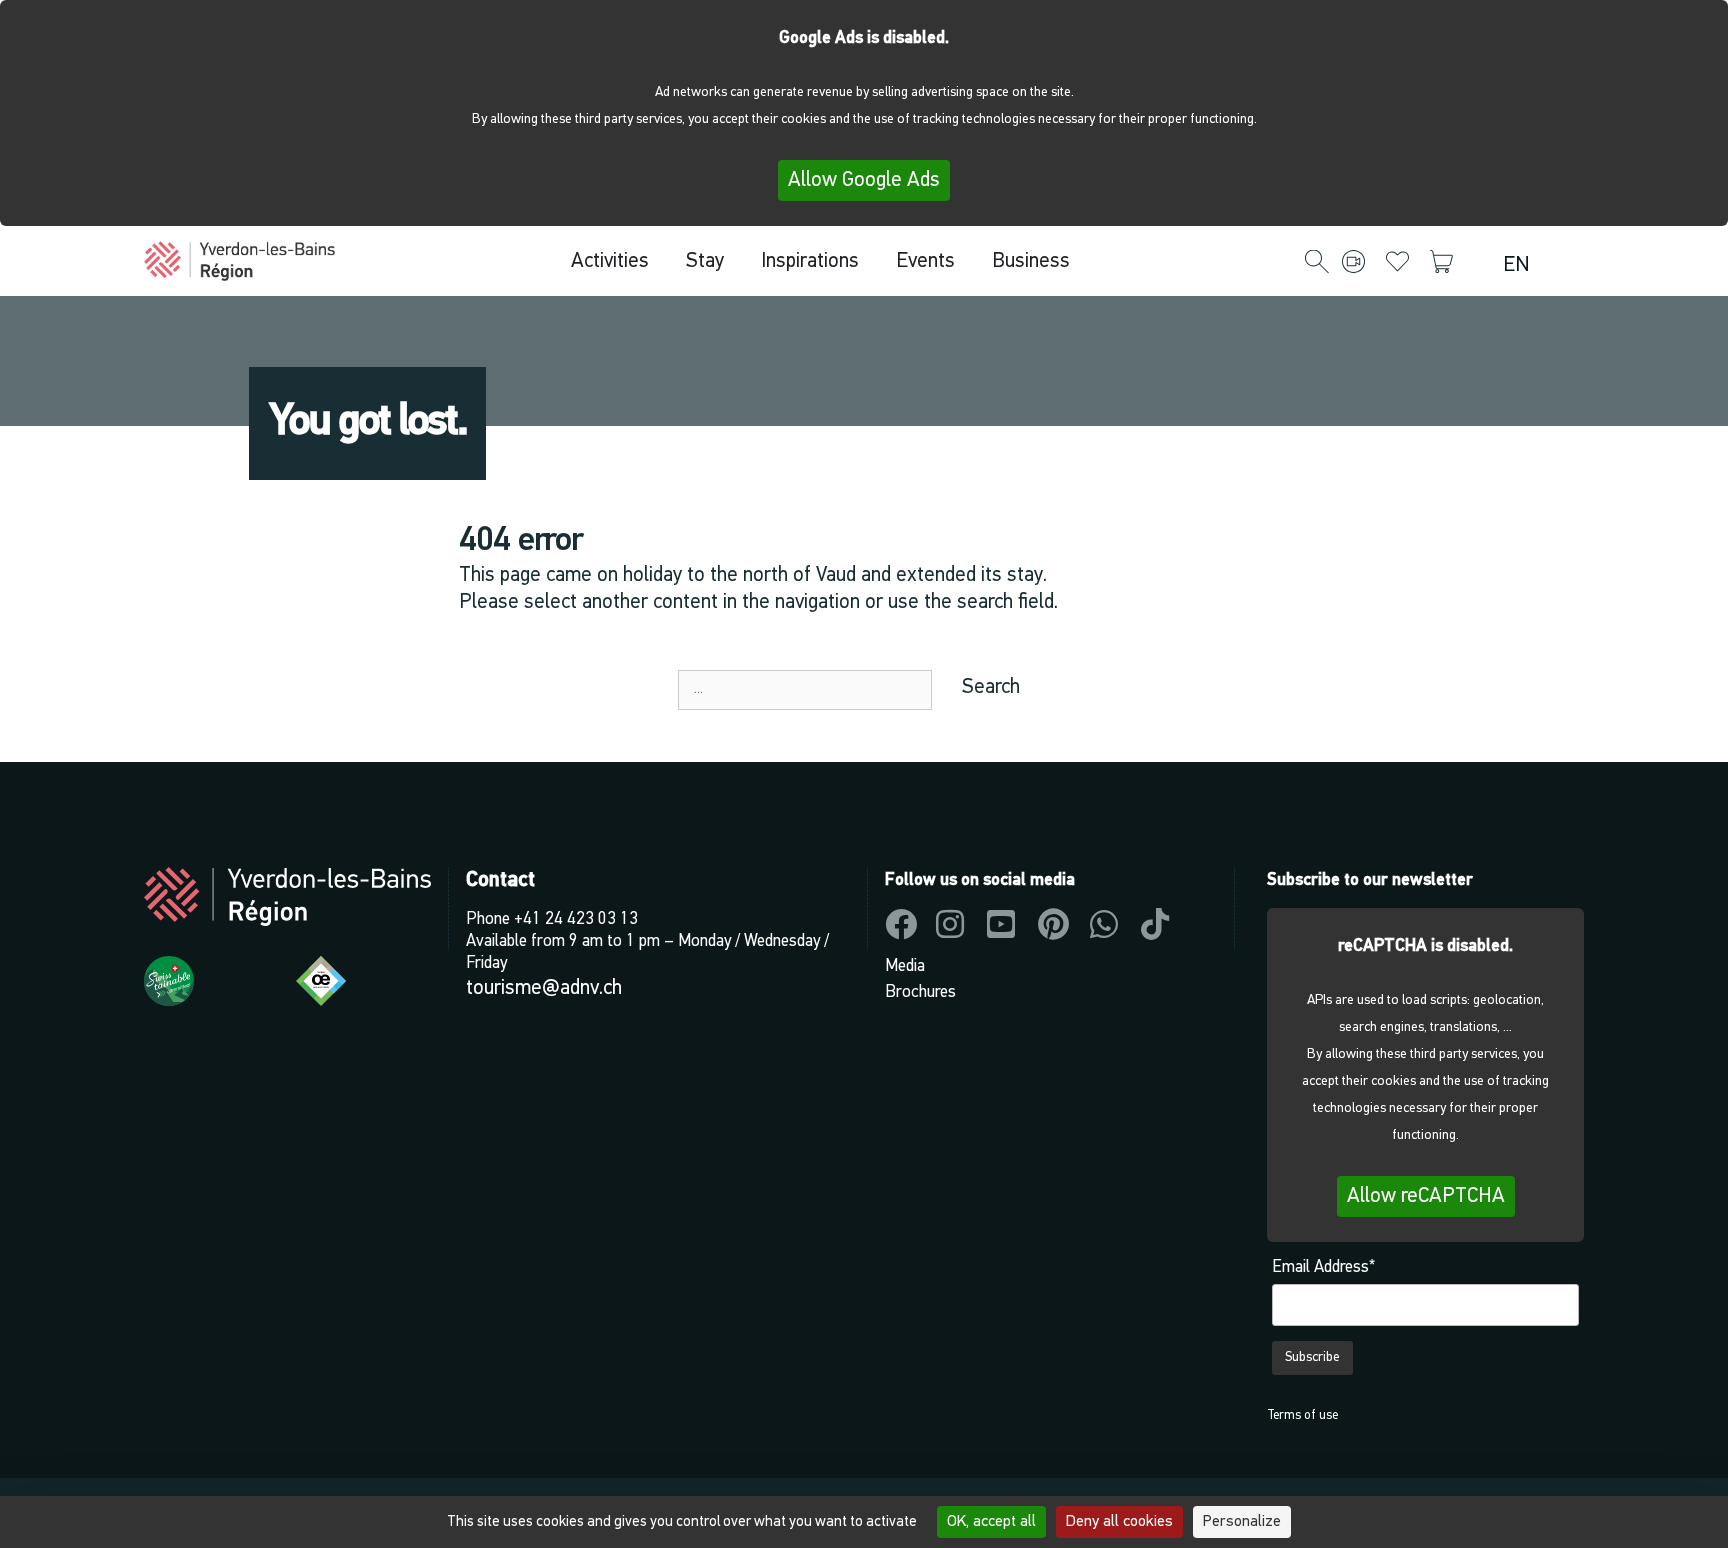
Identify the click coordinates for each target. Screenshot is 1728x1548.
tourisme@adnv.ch (544, 988)
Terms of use (1302, 1415)
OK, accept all (991, 1522)
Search (991, 687)
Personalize (1242, 1522)
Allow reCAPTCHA (1426, 1196)
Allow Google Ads (864, 180)
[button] (1317, 263)
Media (905, 966)
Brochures (920, 992)
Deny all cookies (1119, 1522)
